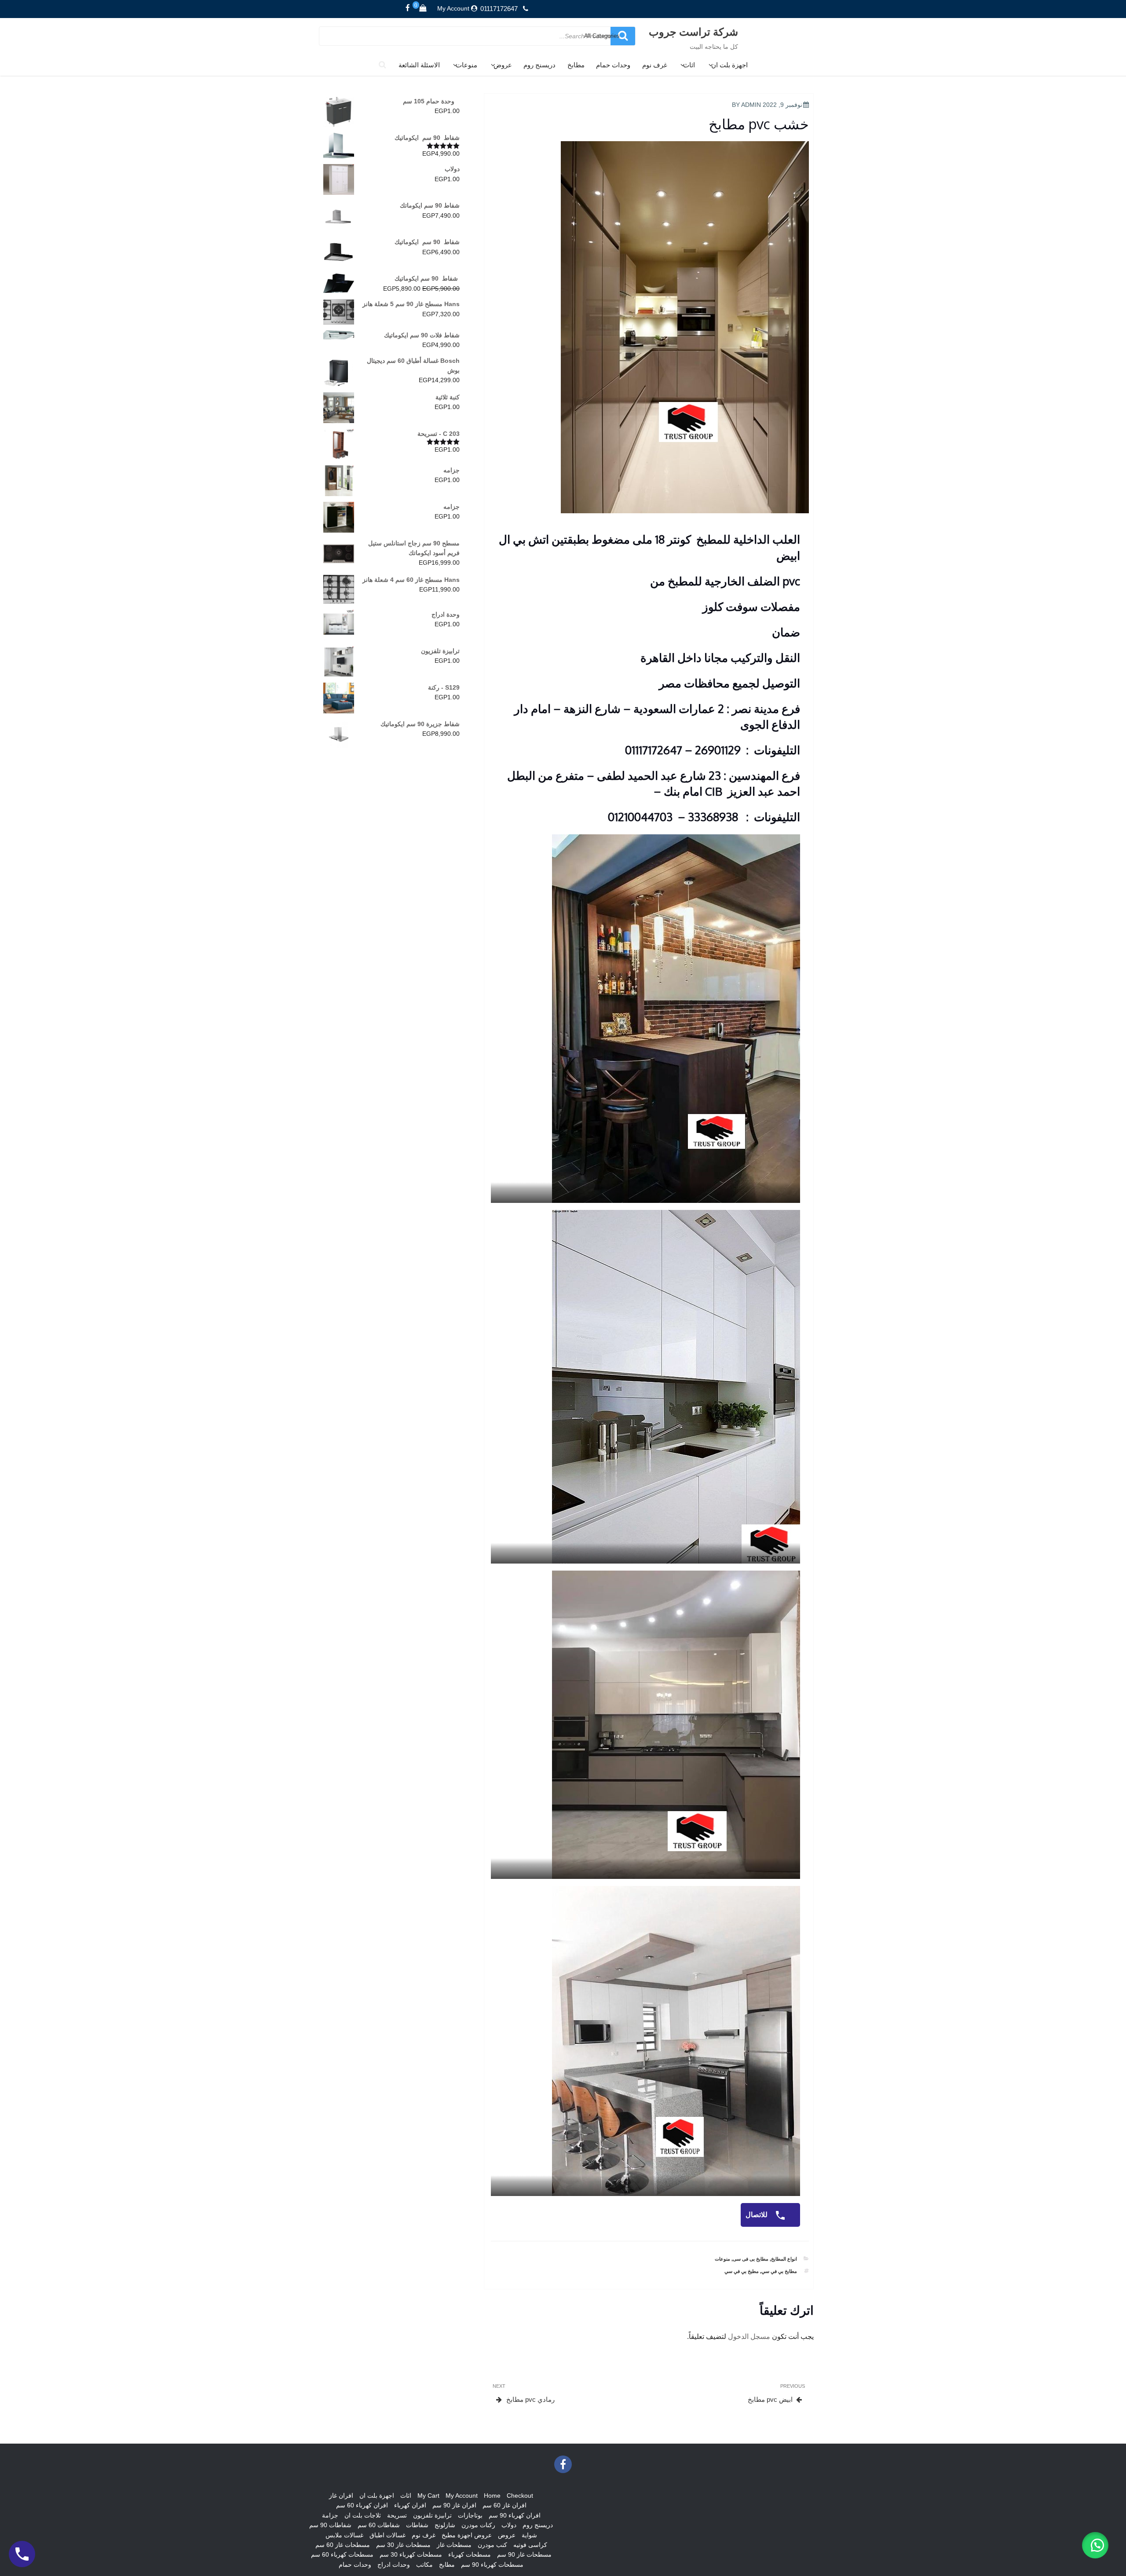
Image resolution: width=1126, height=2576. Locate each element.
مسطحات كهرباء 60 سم (342, 2554)
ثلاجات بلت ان (363, 2515)
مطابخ (576, 65)
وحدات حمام (613, 65)
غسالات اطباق (388, 2535)
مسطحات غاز (454, 2545)
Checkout (520, 2496)
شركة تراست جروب (693, 31)
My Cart (428, 2496)
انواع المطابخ (784, 2259)
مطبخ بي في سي (742, 2271)
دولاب (509, 2525)
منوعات (466, 65)
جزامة (330, 2515)
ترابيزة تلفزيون (432, 2515)
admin (751, 105)
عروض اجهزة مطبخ (467, 2535)
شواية (529, 2535)
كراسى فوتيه (530, 2545)
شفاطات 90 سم (330, 2525)
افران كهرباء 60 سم (362, 2505)
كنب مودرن (492, 2545)
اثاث (689, 65)
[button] (1095, 2545)
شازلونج (445, 2525)
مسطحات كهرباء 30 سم (411, 2554)
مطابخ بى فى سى (751, 2259)
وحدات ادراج (394, 2565)
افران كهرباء (410, 2505)
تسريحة (397, 2515)
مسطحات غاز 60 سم (343, 2545)
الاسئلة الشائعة (419, 65)
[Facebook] (408, 8)
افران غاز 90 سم (454, 2505)
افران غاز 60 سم (505, 2505)
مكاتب (424, 2565)
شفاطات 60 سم (379, 2525)
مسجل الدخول (749, 2337)
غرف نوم (655, 65)
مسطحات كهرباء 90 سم (492, 2565)
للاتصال (757, 2215)
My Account (453, 8)
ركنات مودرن (478, 2525)
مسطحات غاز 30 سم (403, 2545)
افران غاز (341, 2496)
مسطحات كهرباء (470, 2554)
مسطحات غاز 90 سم (524, 2554)
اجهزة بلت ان (729, 65)
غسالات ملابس (344, 2535)
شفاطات (417, 2525)
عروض (503, 65)
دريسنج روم (539, 65)
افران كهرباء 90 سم (515, 2515)
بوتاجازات (470, 2515)
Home (492, 2496)
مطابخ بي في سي (779, 2271)
